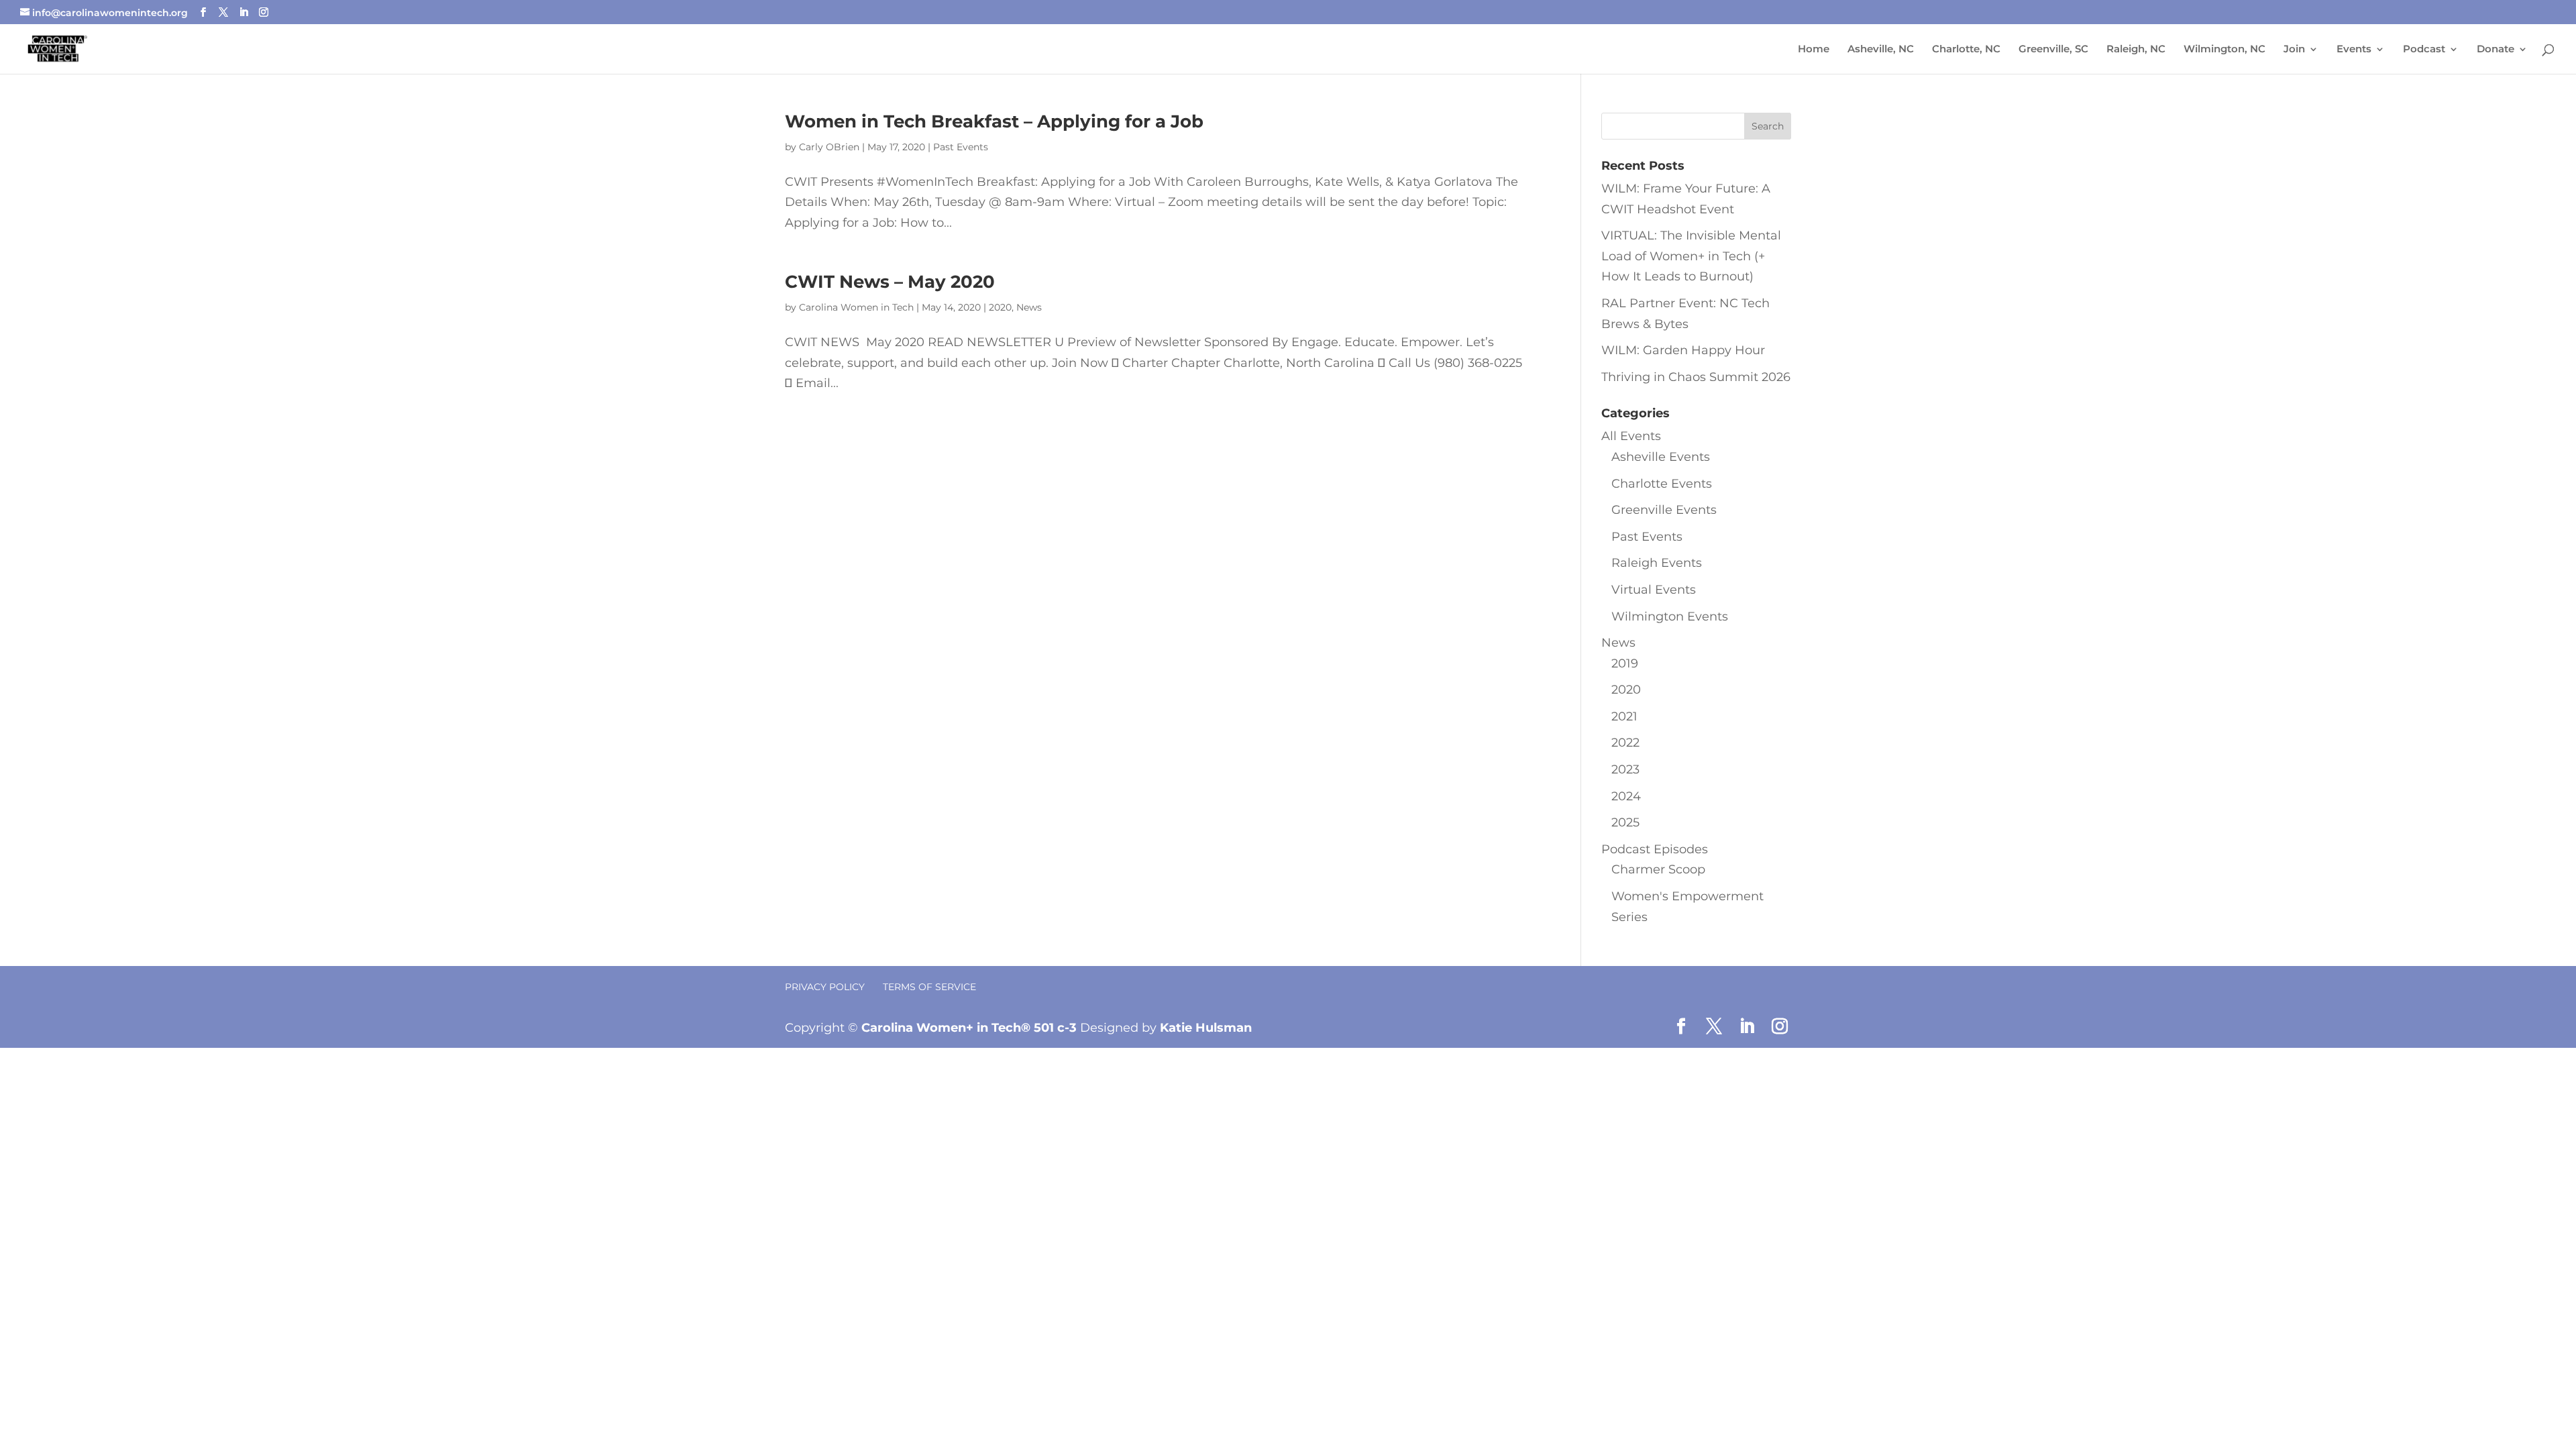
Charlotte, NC (1966, 50)
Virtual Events (1654, 590)
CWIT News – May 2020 (890, 282)
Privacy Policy (825, 987)
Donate (2495, 50)
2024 (1626, 796)
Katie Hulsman (1206, 1028)
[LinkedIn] (244, 12)
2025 (1625, 822)
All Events (1631, 436)
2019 (1625, 663)
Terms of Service (929, 987)
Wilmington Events (1670, 616)
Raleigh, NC (2136, 50)
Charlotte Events (1662, 484)
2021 (1624, 716)
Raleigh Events (1657, 563)
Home (1814, 50)
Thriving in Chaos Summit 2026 (1696, 377)
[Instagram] (264, 12)
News (1029, 307)
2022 (1625, 743)
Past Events (961, 147)
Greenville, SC (2053, 50)
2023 (1625, 769)
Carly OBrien (829, 147)
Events (2354, 50)
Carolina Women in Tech (856, 307)
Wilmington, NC (2224, 50)
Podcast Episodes (1655, 849)
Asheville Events (1661, 457)
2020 (1000, 307)
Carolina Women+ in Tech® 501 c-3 (969, 1028)
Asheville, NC (1881, 50)
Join (2294, 50)
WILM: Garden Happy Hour (1683, 350)
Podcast (2424, 50)
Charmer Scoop (1658, 869)
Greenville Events (1664, 510)
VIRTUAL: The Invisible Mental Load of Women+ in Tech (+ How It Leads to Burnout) (1691, 256)
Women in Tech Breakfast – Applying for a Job (994, 121)
